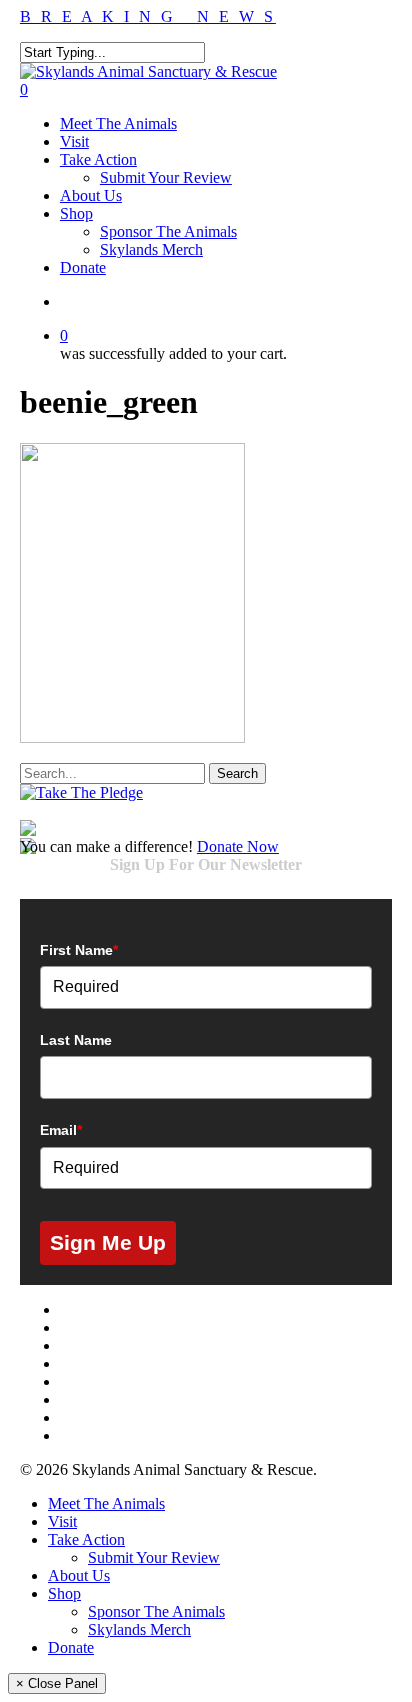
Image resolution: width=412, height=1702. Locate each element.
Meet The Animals (106, 1503)
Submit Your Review (154, 1557)
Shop (64, 1593)
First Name (79, 950)
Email (61, 1130)
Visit (62, 1521)
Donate (71, 1647)
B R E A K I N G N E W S (148, 16)
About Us (79, 1575)
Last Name (76, 1040)
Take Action (86, 1539)
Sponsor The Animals (156, 1611)
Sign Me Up (108, 1242)
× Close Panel (57, 1683)
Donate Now (238, 846)
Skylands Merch (139, 1629)
